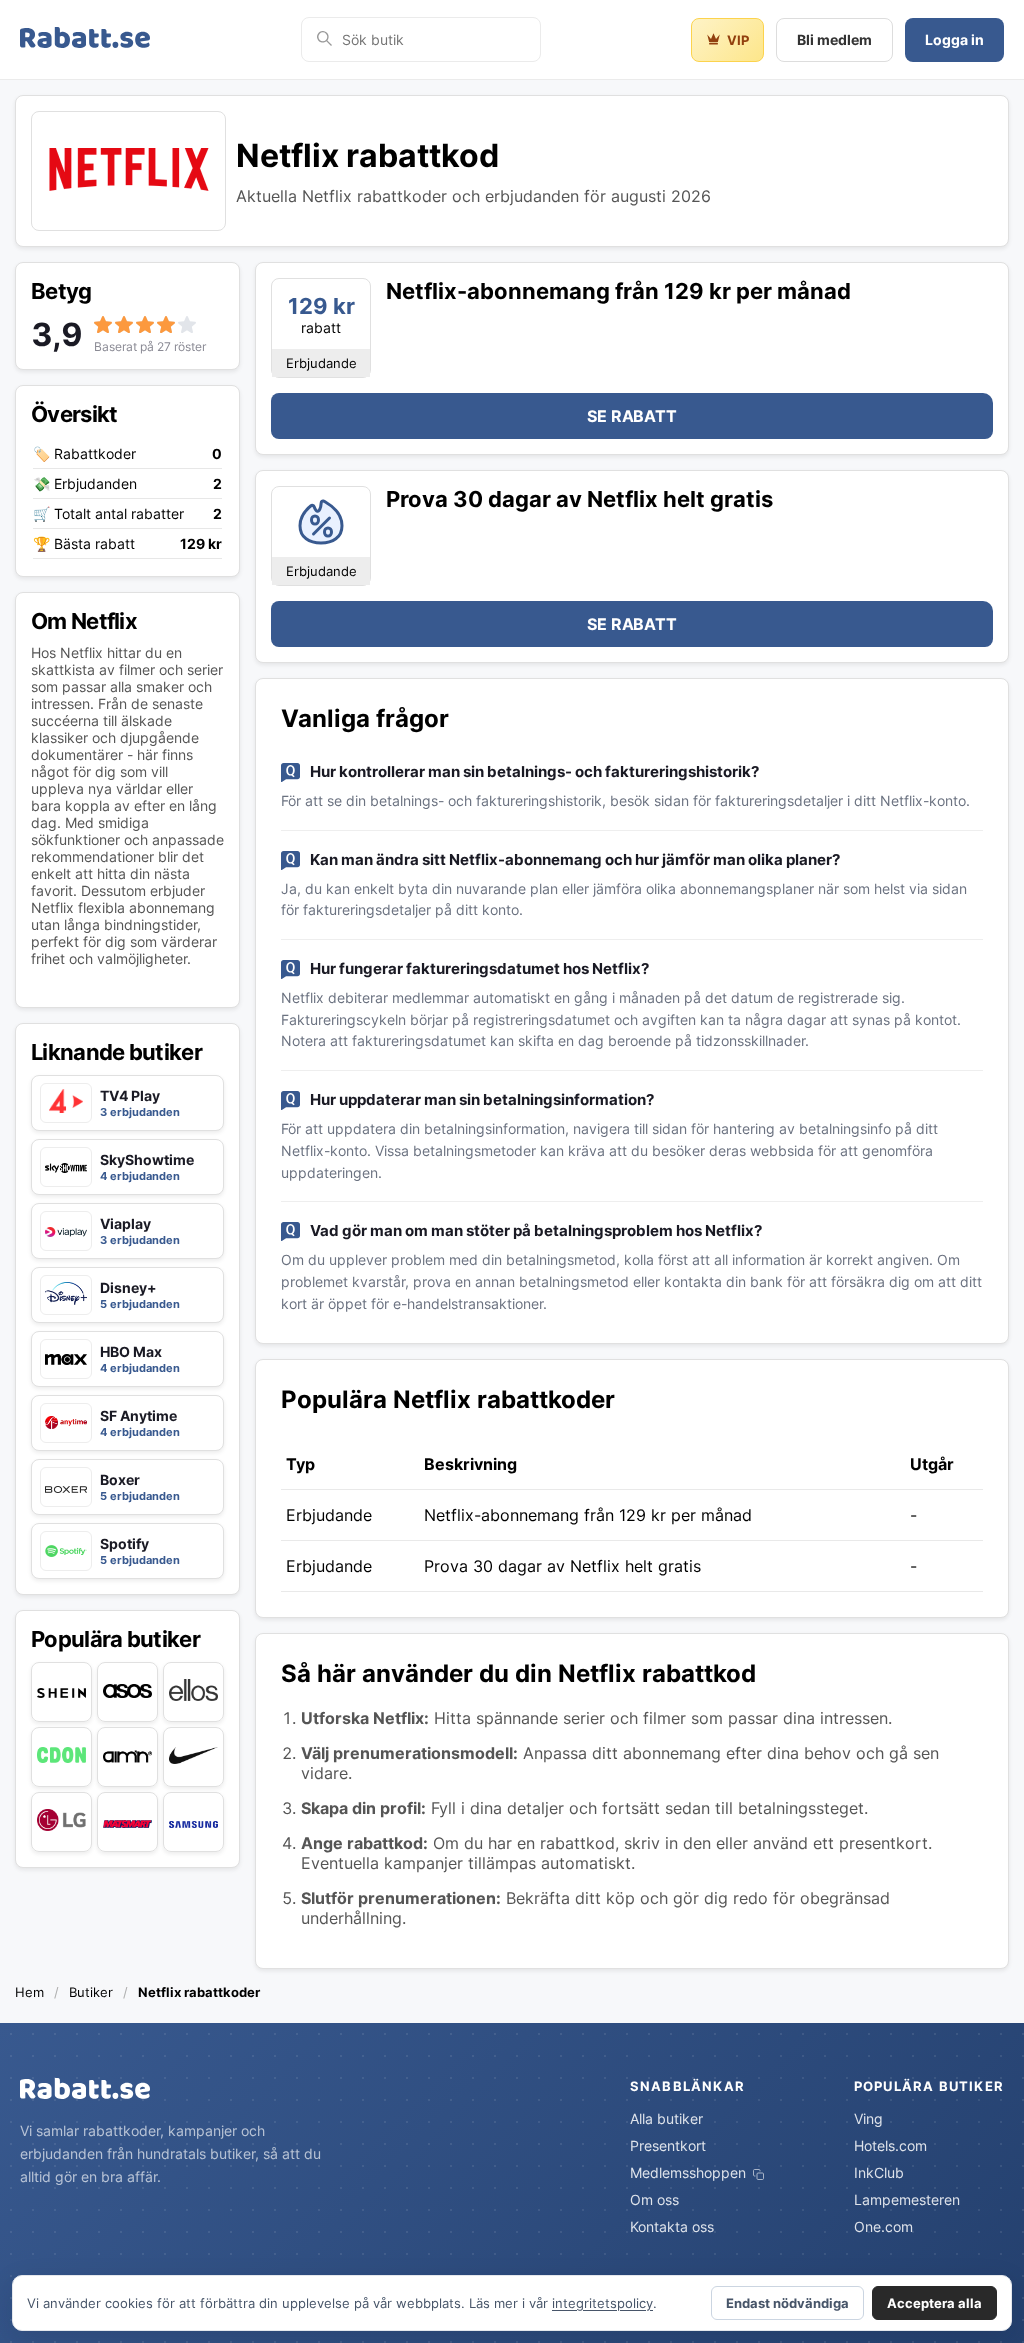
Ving (868, 2118)
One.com (883, 2226)
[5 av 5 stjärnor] (187, 324)
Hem (29, 1992)
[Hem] (85, 39)
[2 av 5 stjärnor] (124, 324)
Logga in (954, 39)
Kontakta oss (672, 2226)
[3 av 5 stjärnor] (145, 324)
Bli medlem (834, 39)
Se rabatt (631, 416)
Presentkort (668, 2145)
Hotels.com (890, 2145)
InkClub (879, 2172)
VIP (738, 40)
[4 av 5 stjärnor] (166, 324)
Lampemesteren (907, 2199)
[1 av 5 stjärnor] (103, 324)
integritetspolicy (602, 2303)
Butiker (91, 1992)
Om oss (654, 2199)
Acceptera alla (934, 2303)
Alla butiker (666, 2118)
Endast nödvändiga (787, 2303)
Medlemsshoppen (690, 2172)
